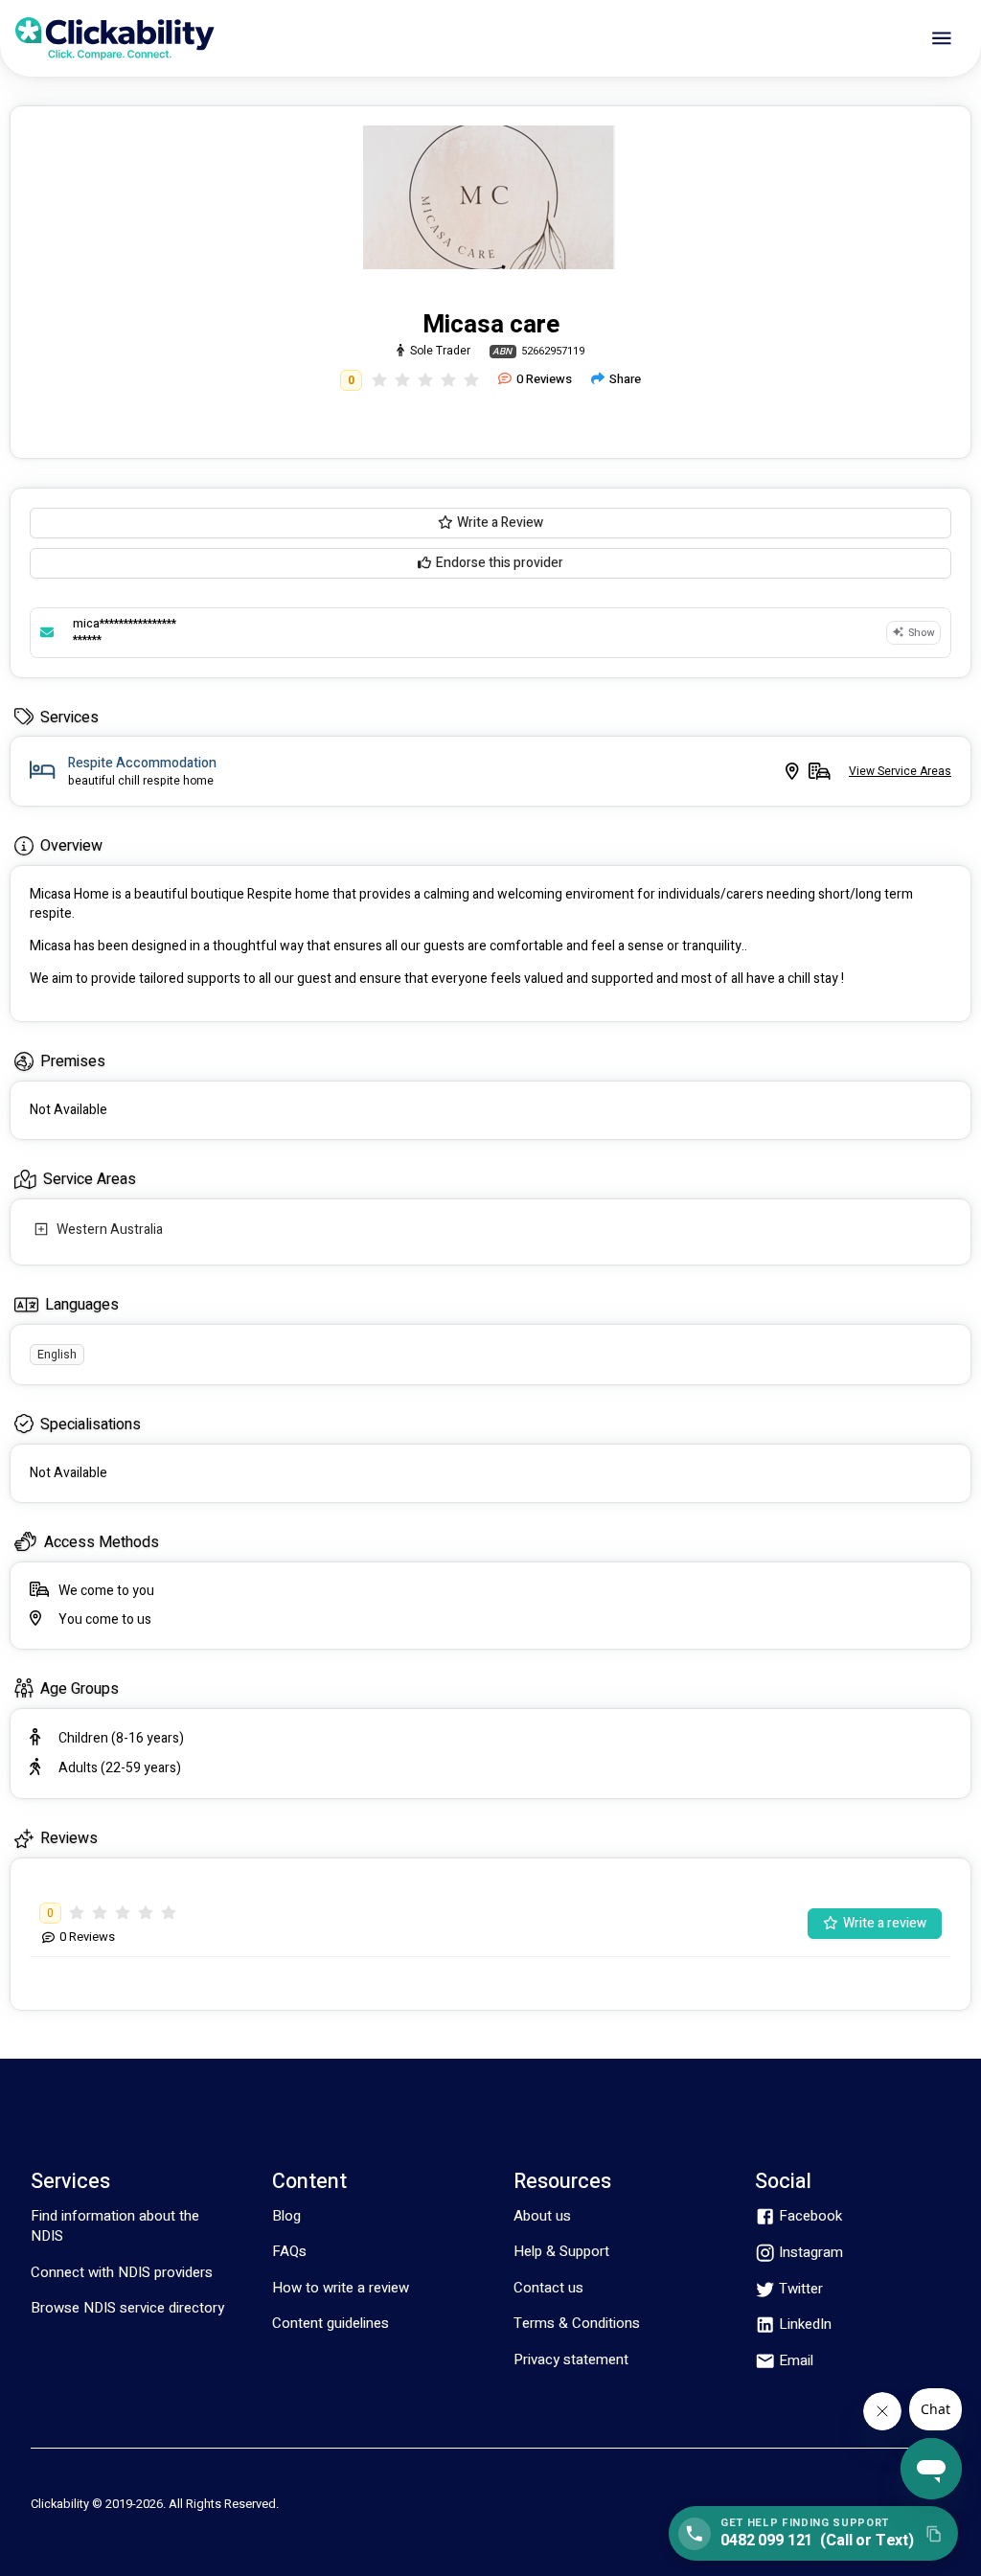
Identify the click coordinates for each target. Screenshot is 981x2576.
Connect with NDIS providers (122, 2272)
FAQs (289, 2251)
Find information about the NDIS (115, 2226)
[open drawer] (942, 38)
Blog (286, 2216)
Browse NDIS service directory (127, 2308)
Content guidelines (331, 2323)
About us (542, 2216)
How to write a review (341, 2288)
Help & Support (561, 2251)
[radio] (379, 380)
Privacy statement (571, 2359)
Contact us (548, 2288)
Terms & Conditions (577, 2323)
